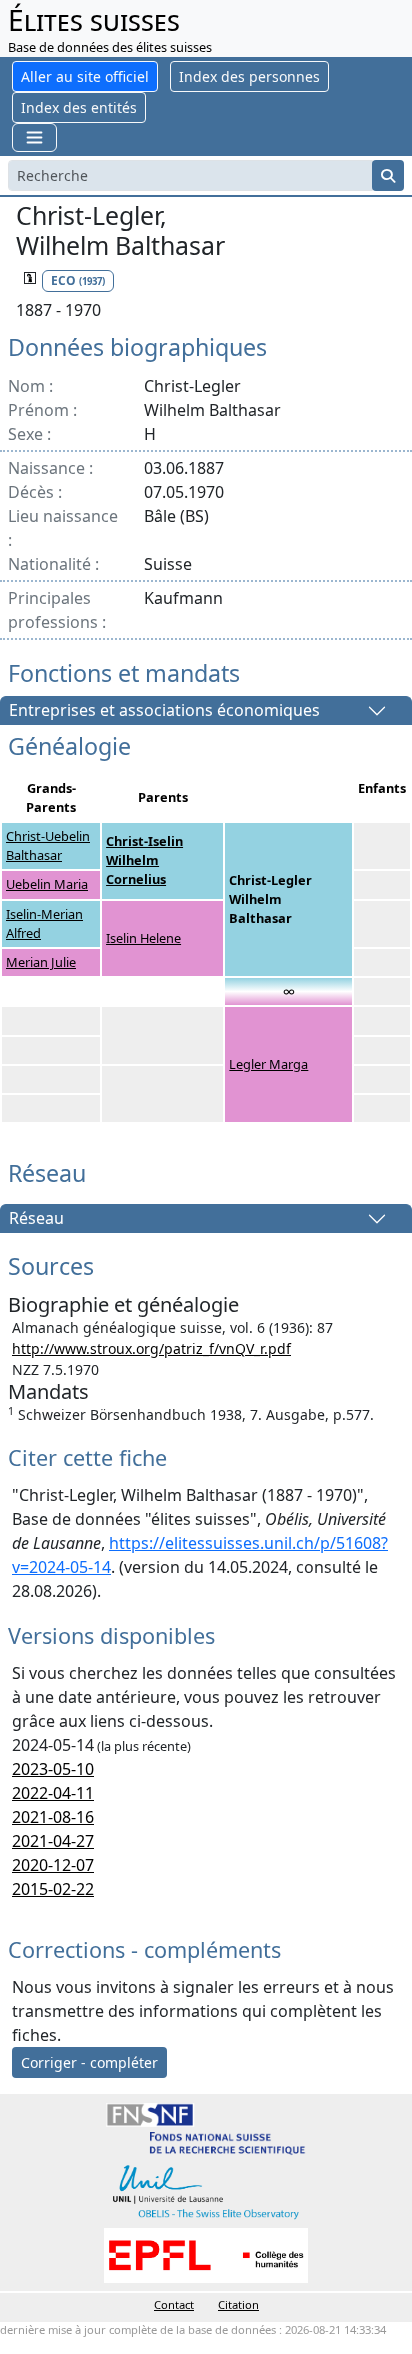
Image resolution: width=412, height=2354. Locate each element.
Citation (238, 2304)
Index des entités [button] (79, 107)
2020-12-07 (53, 1865)
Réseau (36, 1219)
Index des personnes (249, 76)
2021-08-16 (53, 1817)
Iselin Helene (143, 938)
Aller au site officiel (85, 76)
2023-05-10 (53, 1769)
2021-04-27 (53, 1841)
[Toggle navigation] (34, 137)
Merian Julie (41, 962)
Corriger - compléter (89, 2062)
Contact (174, 2304)
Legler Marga (268, 1064)
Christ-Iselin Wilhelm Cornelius (144, 860)
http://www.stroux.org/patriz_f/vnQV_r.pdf (151, 1348)
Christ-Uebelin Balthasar (48, 845)
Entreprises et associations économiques (164, 711)
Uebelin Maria (47, 884)
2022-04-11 (53, 1793)
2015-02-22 (53, 1889)
